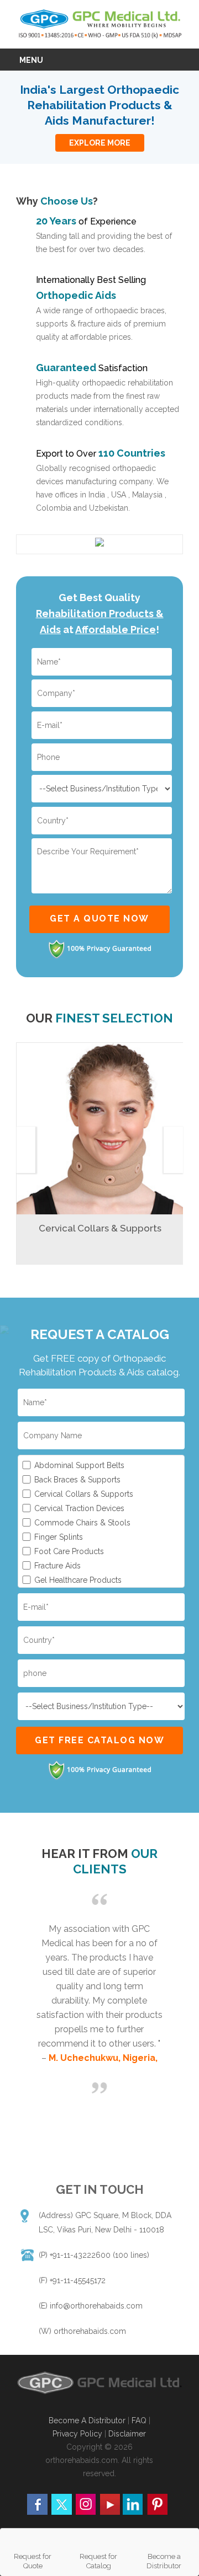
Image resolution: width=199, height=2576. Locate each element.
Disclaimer (127, 2434)
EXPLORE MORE (100, 143)
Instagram (85, 2504)
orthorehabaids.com (90, 2331)
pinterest (157, 2504)
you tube (109, 2504)
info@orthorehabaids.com (96, 2306)
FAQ (140, 2420)
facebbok (38, 2504)
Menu (31, 60)
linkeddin (133, 2504)
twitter (61, 2504)
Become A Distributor (87, 2420)
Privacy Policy (77, 2434)
